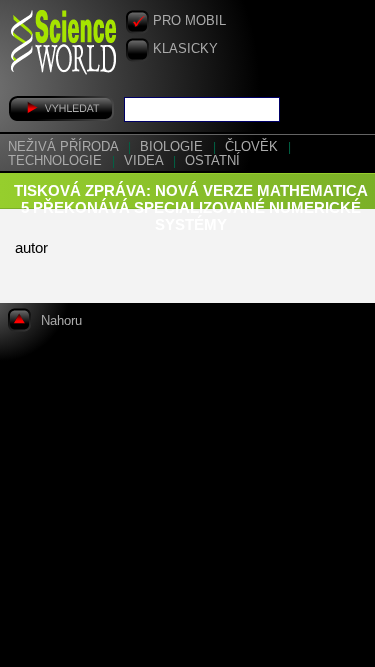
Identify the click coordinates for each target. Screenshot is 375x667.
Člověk (253, 147)
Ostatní (212, 161)
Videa (145, 161)
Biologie (173, 147)
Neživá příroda (65, 147)
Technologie (57, 161)
